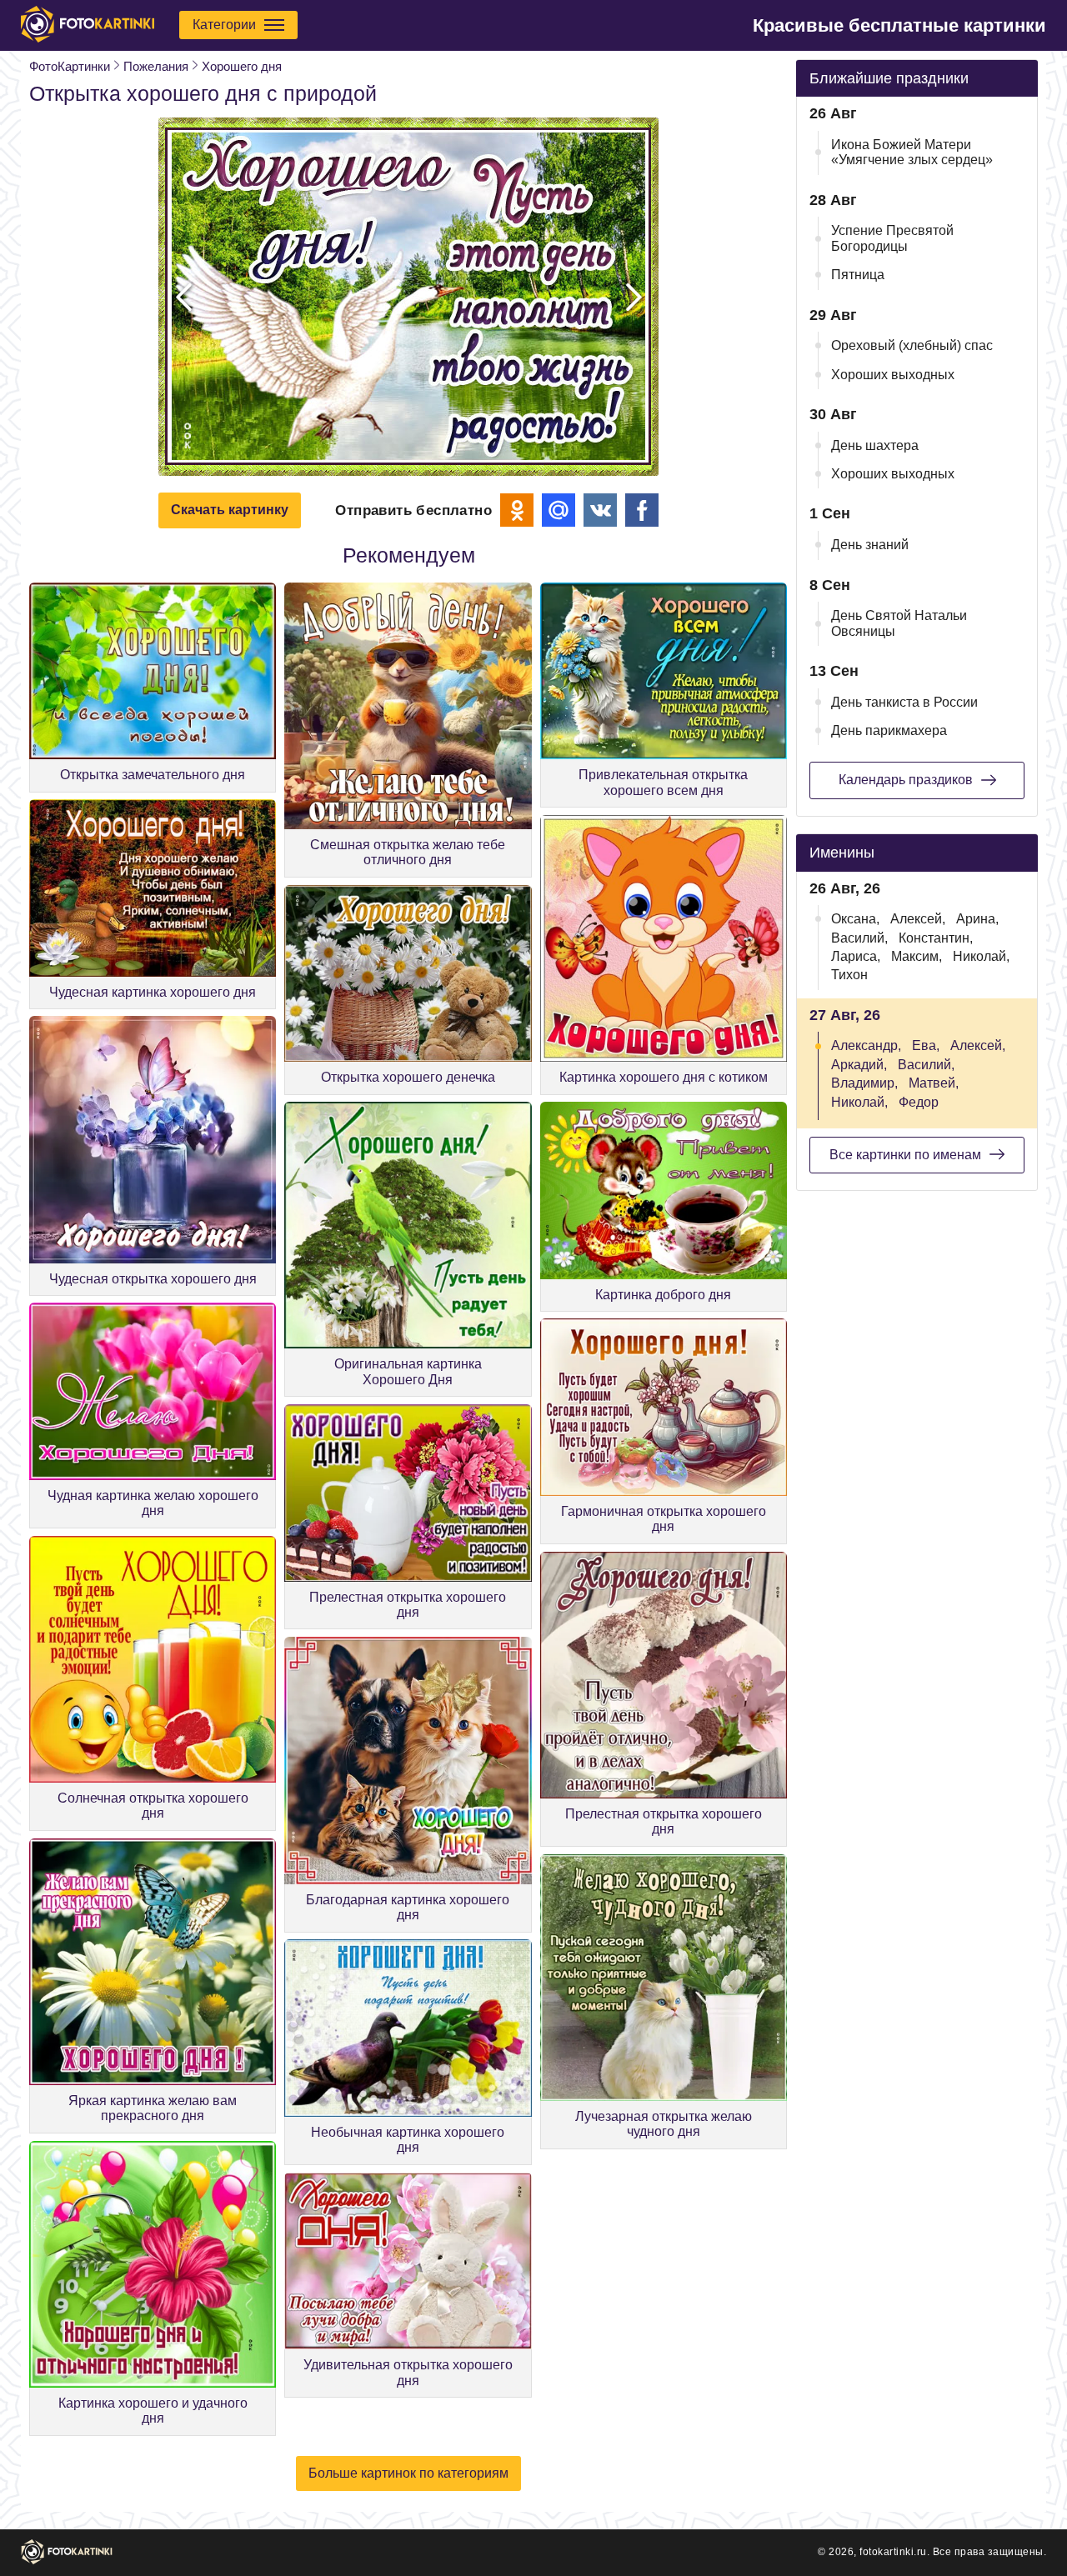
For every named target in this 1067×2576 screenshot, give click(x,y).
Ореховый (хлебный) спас (912, 345)
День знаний (870, 545)
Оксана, (855, 919)
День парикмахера (889, 730)
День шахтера (875, 445)
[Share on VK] (600, 510)
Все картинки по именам (905, 1155)
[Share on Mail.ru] (559, 510)
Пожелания (156, 66)
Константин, (936, 938)
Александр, (866, 1045)
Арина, (977, 919)
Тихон (849, 975)
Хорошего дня (242, 66)
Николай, (981, 956)
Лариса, (856, 956)
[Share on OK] (517, 510)
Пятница (858, 275)
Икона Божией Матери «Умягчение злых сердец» (912, 152)
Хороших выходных (893, 375)
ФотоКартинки (70, 66)
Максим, (917, 956)
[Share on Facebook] (642, 510)
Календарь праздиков (906, 780)
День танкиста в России (904, 702)
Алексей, (918, 919)
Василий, (859, 938)
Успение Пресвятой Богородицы (892, 238)
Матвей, (934, 1083)
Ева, (926, 1045)
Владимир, (864, 1083)
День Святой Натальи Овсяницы (899, 623)
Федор (919, 1102)
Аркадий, (859, 1065)
